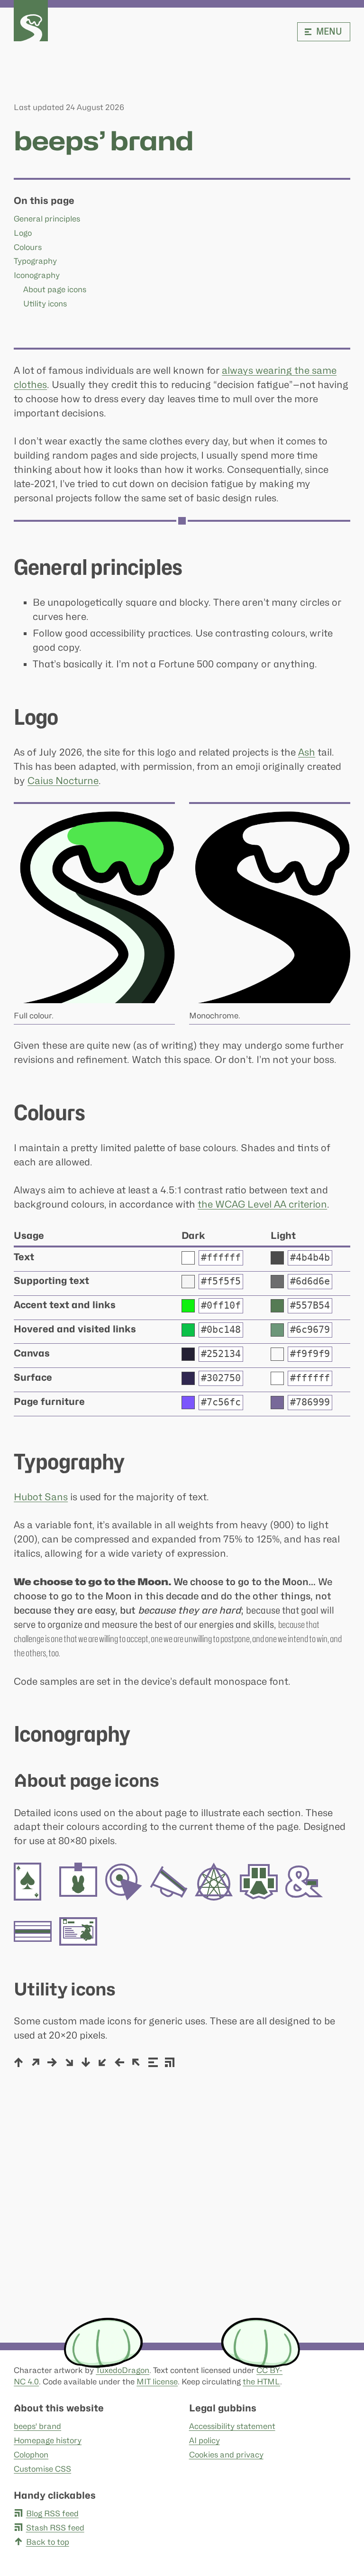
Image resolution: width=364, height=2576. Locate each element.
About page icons (55, 289)
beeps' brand (37, 2426)
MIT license (157, 2382)
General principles (47, 219)
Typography (35, 261)
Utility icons (45, 304)
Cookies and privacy (226, 2455)
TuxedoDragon (123, 2370)
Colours (28, 247)
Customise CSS (42, 2469)
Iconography (37, 275)
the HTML (261, 2382)
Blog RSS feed (52, 2513)
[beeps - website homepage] (31, 21)
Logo (23, 233)
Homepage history (48, 2440)
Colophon (31, 2455)
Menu (329, 31)
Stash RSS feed (55, 2528)
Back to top (47, 2542)
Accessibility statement (232, 2426)
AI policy (205, 2440)
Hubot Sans (41, 1497)
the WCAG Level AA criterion (262, 1204)
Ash (307, 752)
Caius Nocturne (63, 781)
